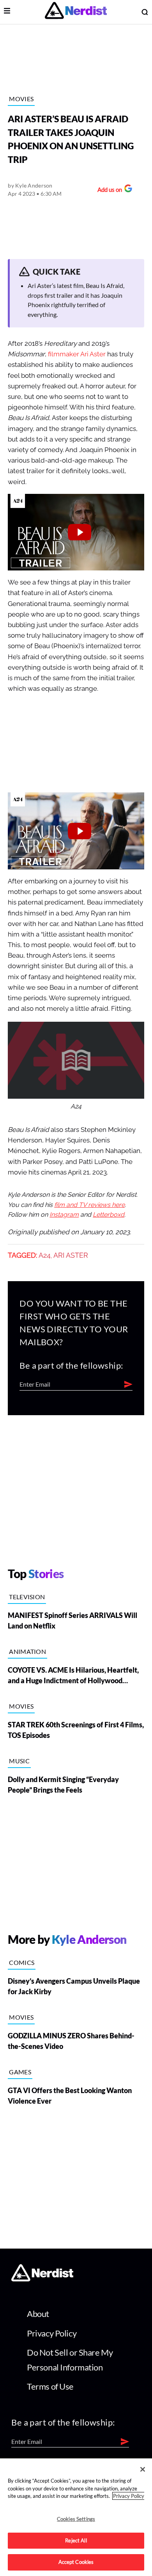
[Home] (42, 2279)
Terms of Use (50, 2386)
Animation (27, 1651)
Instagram (64, 1215)
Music (19, 1761)
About (38, 2314)
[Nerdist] (76, 12)
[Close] (143, 2469)
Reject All (76, 2540)
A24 (45, 1255)
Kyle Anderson (34, 185)
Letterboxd (109, 1215)
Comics (22, 1962)
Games (20, 2072)
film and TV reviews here (89, 1205)
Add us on (108, 190)
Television (27, 1597)
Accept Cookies (76, 2562)
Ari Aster (71, 1255)
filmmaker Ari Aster (77, 354)
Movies (21, 99)
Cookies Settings (76, 2519)
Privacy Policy (52, 2333)
